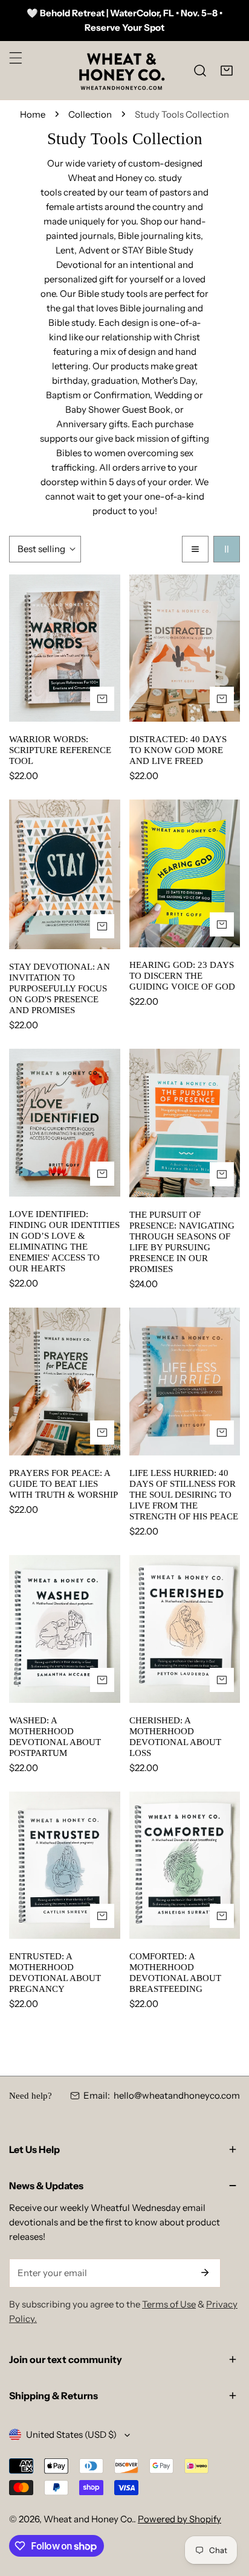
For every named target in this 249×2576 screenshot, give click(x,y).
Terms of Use (169, 2304)
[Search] (200, 71)
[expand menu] (16, 58)
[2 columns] (227, 549)
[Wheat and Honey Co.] (121, 70)
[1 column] (195, 549)
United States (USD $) (71, 2434)
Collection (90, 114)
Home (33, 114)
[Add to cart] (102, 699)
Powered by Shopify (179, 2519)
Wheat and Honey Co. (89, 2519)
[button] (227, 71)
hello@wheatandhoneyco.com (177, 2095)
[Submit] (205, 2272)
